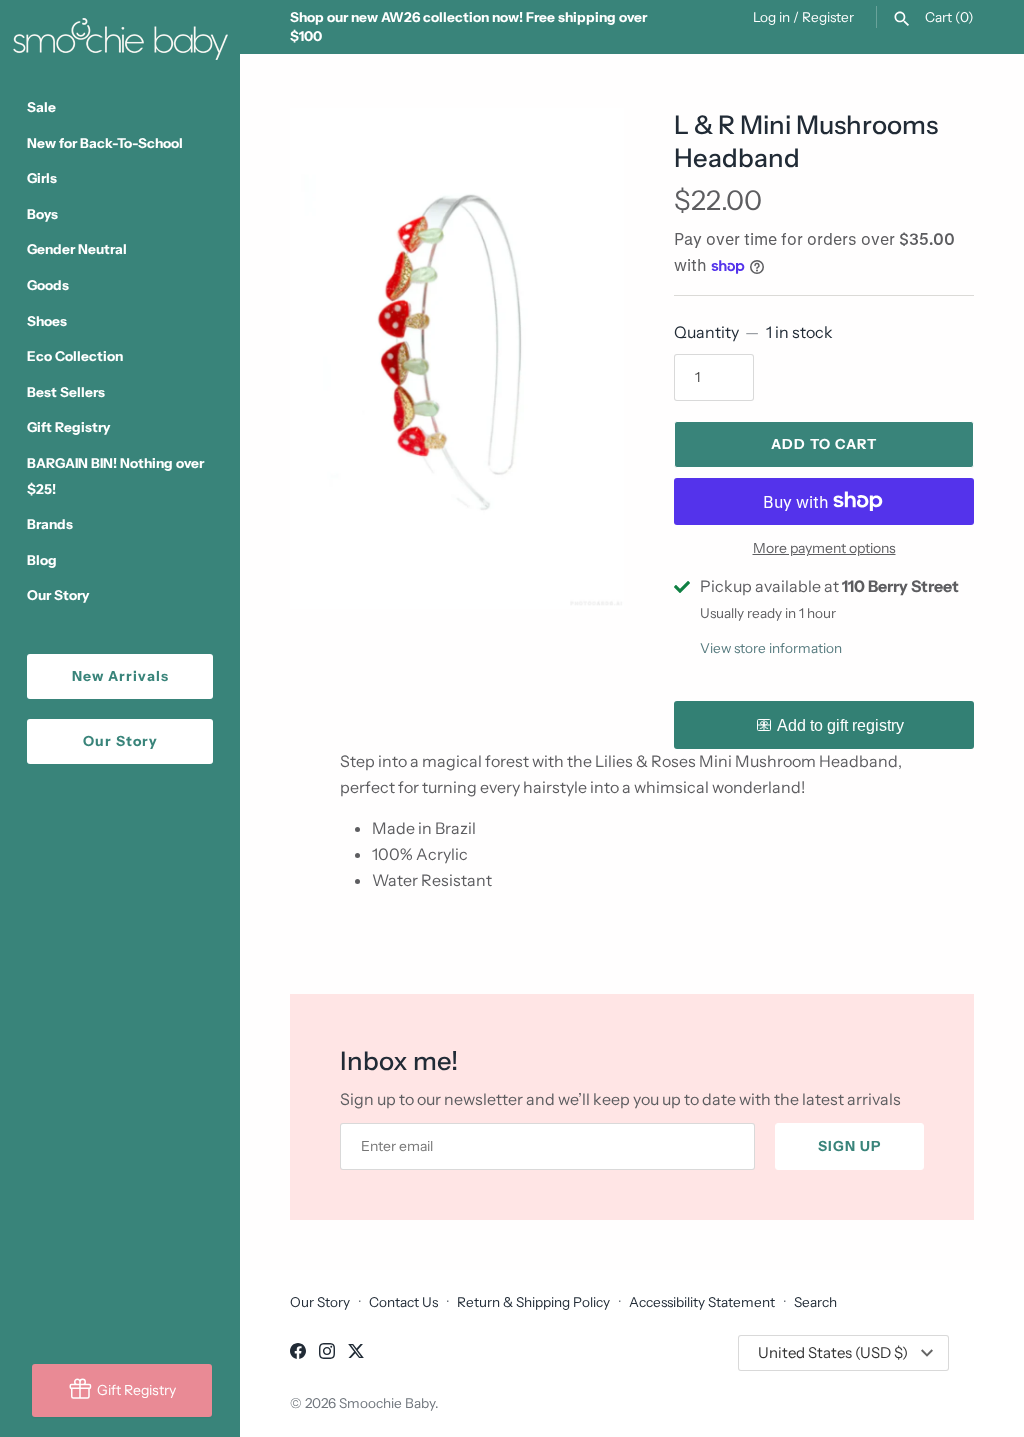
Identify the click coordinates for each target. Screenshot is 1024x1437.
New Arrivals (120, 676)
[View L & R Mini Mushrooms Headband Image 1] (457, 358)
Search (815, 1302)
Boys (42, 214)
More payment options (824, 548)
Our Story (58, 595)
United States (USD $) (833, 1352)
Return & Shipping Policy (533, 1302)
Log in (771, 17)
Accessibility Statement (702, 1302)
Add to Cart (824, 444)
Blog (42, 560)
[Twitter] (356, 1354)
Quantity (753, 332)
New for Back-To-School (105, 143)
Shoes (47, 321)
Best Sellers (66, 392)
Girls (42, 178)
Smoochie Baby (387, 1403)
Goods (48, 285)
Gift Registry (68, 427)
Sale (41, 107)
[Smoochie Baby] (120, 35)
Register (828, 17)
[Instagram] (327, 1354)
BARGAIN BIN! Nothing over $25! (115, 476)
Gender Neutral (77, 249)
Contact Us (403, 1302)
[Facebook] (298, 1354)
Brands (50, 524)
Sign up (849, 1146)
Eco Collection (75, 356)
